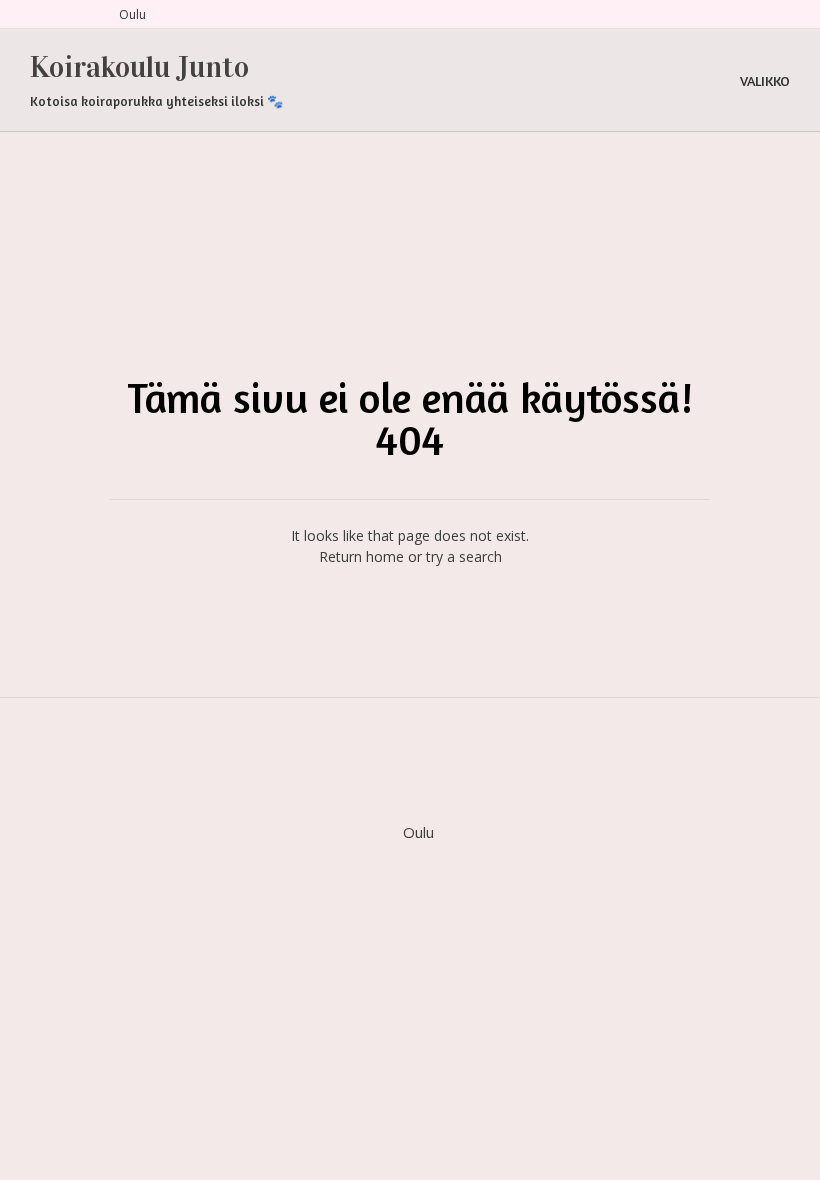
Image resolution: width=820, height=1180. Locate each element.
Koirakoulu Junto (139, 67)
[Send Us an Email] (37, 14)
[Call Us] (61, 14)
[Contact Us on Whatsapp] (85, 14)
